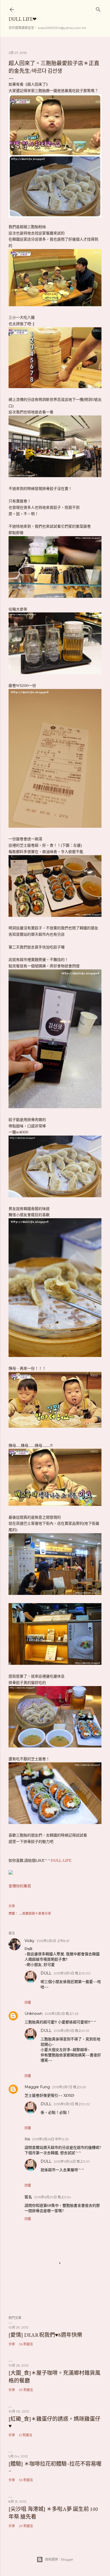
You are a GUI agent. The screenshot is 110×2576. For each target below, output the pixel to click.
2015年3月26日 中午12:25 (50, 2139)
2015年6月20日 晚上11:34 (53, 2197)
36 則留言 (26, 2344)
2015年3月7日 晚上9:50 (69, 2087)
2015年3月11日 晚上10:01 (71, 2031)
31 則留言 (26, 2435)
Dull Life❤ (23, 19)
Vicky (30, 1941)
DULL (46, 1973)
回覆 (28, 2003)
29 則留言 (26, 2526)
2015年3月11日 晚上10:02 (72, 2104)
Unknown (34, 2014)
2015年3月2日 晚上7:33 (62, 2014)
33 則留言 (26, 2390)
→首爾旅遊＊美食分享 (35, 1913)
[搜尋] (98, 8)
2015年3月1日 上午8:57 (53, 1941)
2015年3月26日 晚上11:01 (72, 2161)
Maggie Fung (37, 2087)
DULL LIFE (61, 1860)
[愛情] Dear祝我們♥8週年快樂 (45, 2335)
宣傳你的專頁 (20, 1886)
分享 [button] (12, 1906)
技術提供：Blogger (59, 2559)
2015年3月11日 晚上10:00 (72, 1973)
